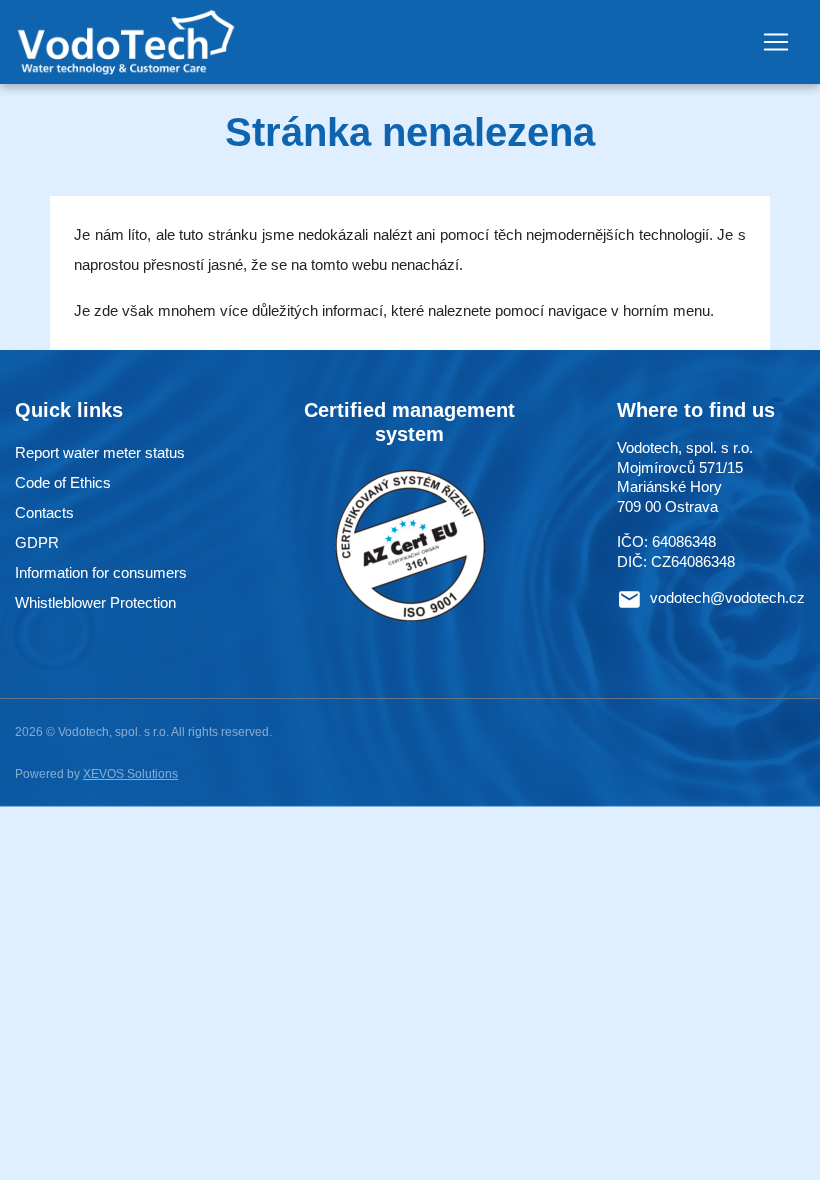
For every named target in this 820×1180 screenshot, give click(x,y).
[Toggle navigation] (776, 42)
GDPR (37, 542)
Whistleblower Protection (95, 602)
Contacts (44, 512)
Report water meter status (100, 452)
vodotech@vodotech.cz (727, 598)
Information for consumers (101, 572)
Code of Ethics (63, 482)
